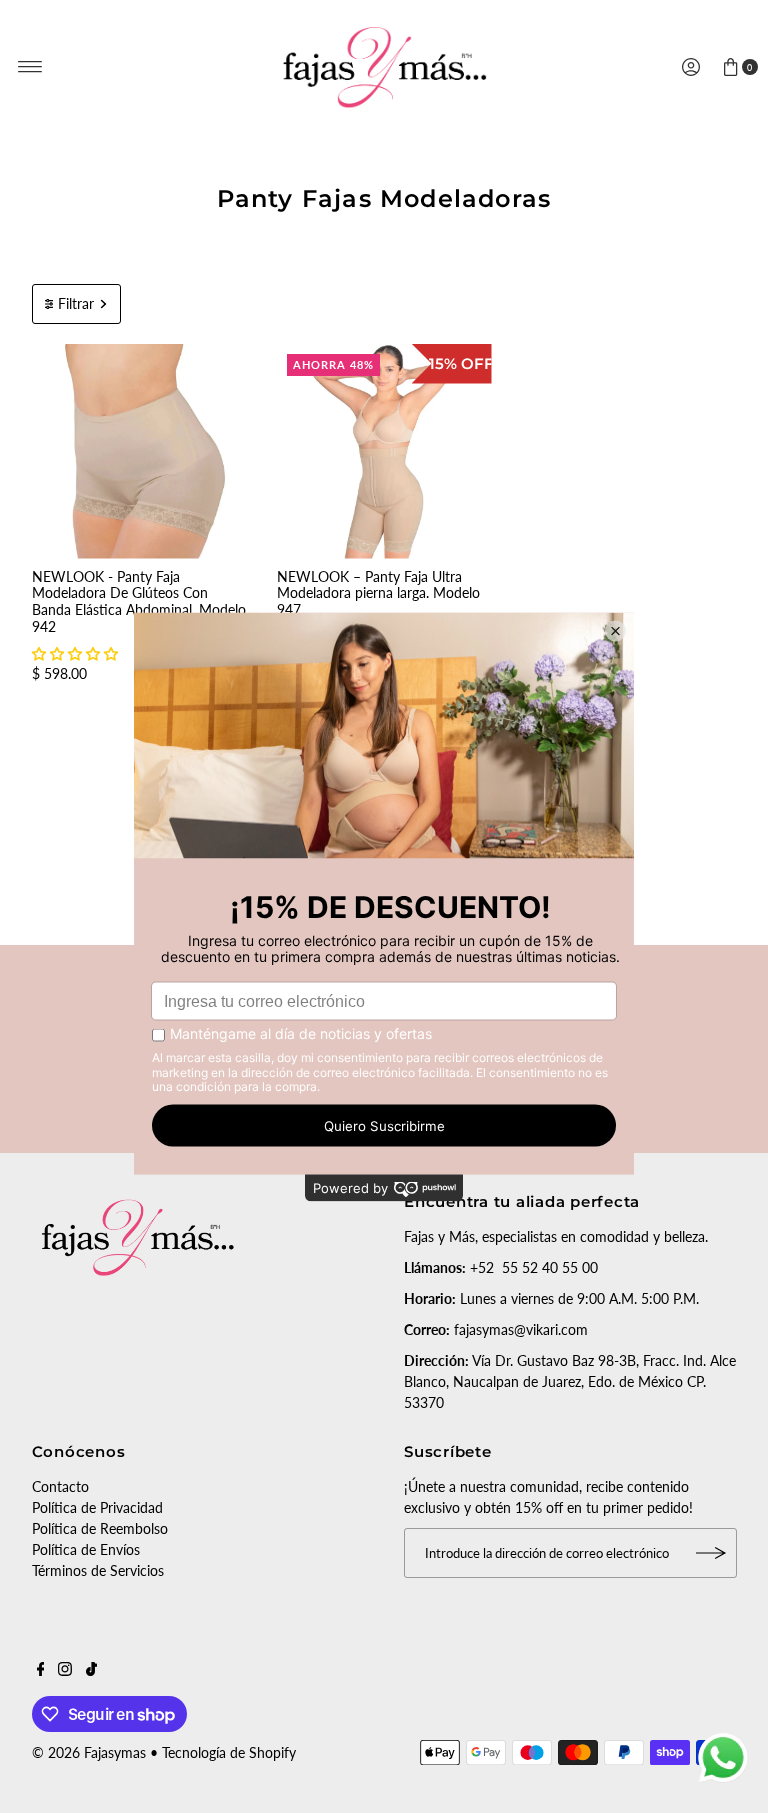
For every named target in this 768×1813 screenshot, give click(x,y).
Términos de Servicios (98, 1570)
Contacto (60, 1486)
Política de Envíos (86, 1549)
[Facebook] (41, 1671)
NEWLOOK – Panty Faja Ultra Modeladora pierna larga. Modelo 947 (378, 593)
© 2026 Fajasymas (89, 1752)
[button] (75, 653)
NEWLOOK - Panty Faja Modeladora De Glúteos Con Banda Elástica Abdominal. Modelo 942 (139, 601)
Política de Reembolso (100, 1528)
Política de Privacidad (97, 1507)
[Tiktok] (91, 1671)
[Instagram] (65, 1671)
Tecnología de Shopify (229, 1752)
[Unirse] (712, 1553)
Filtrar (76, 303)
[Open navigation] (30, 67)
